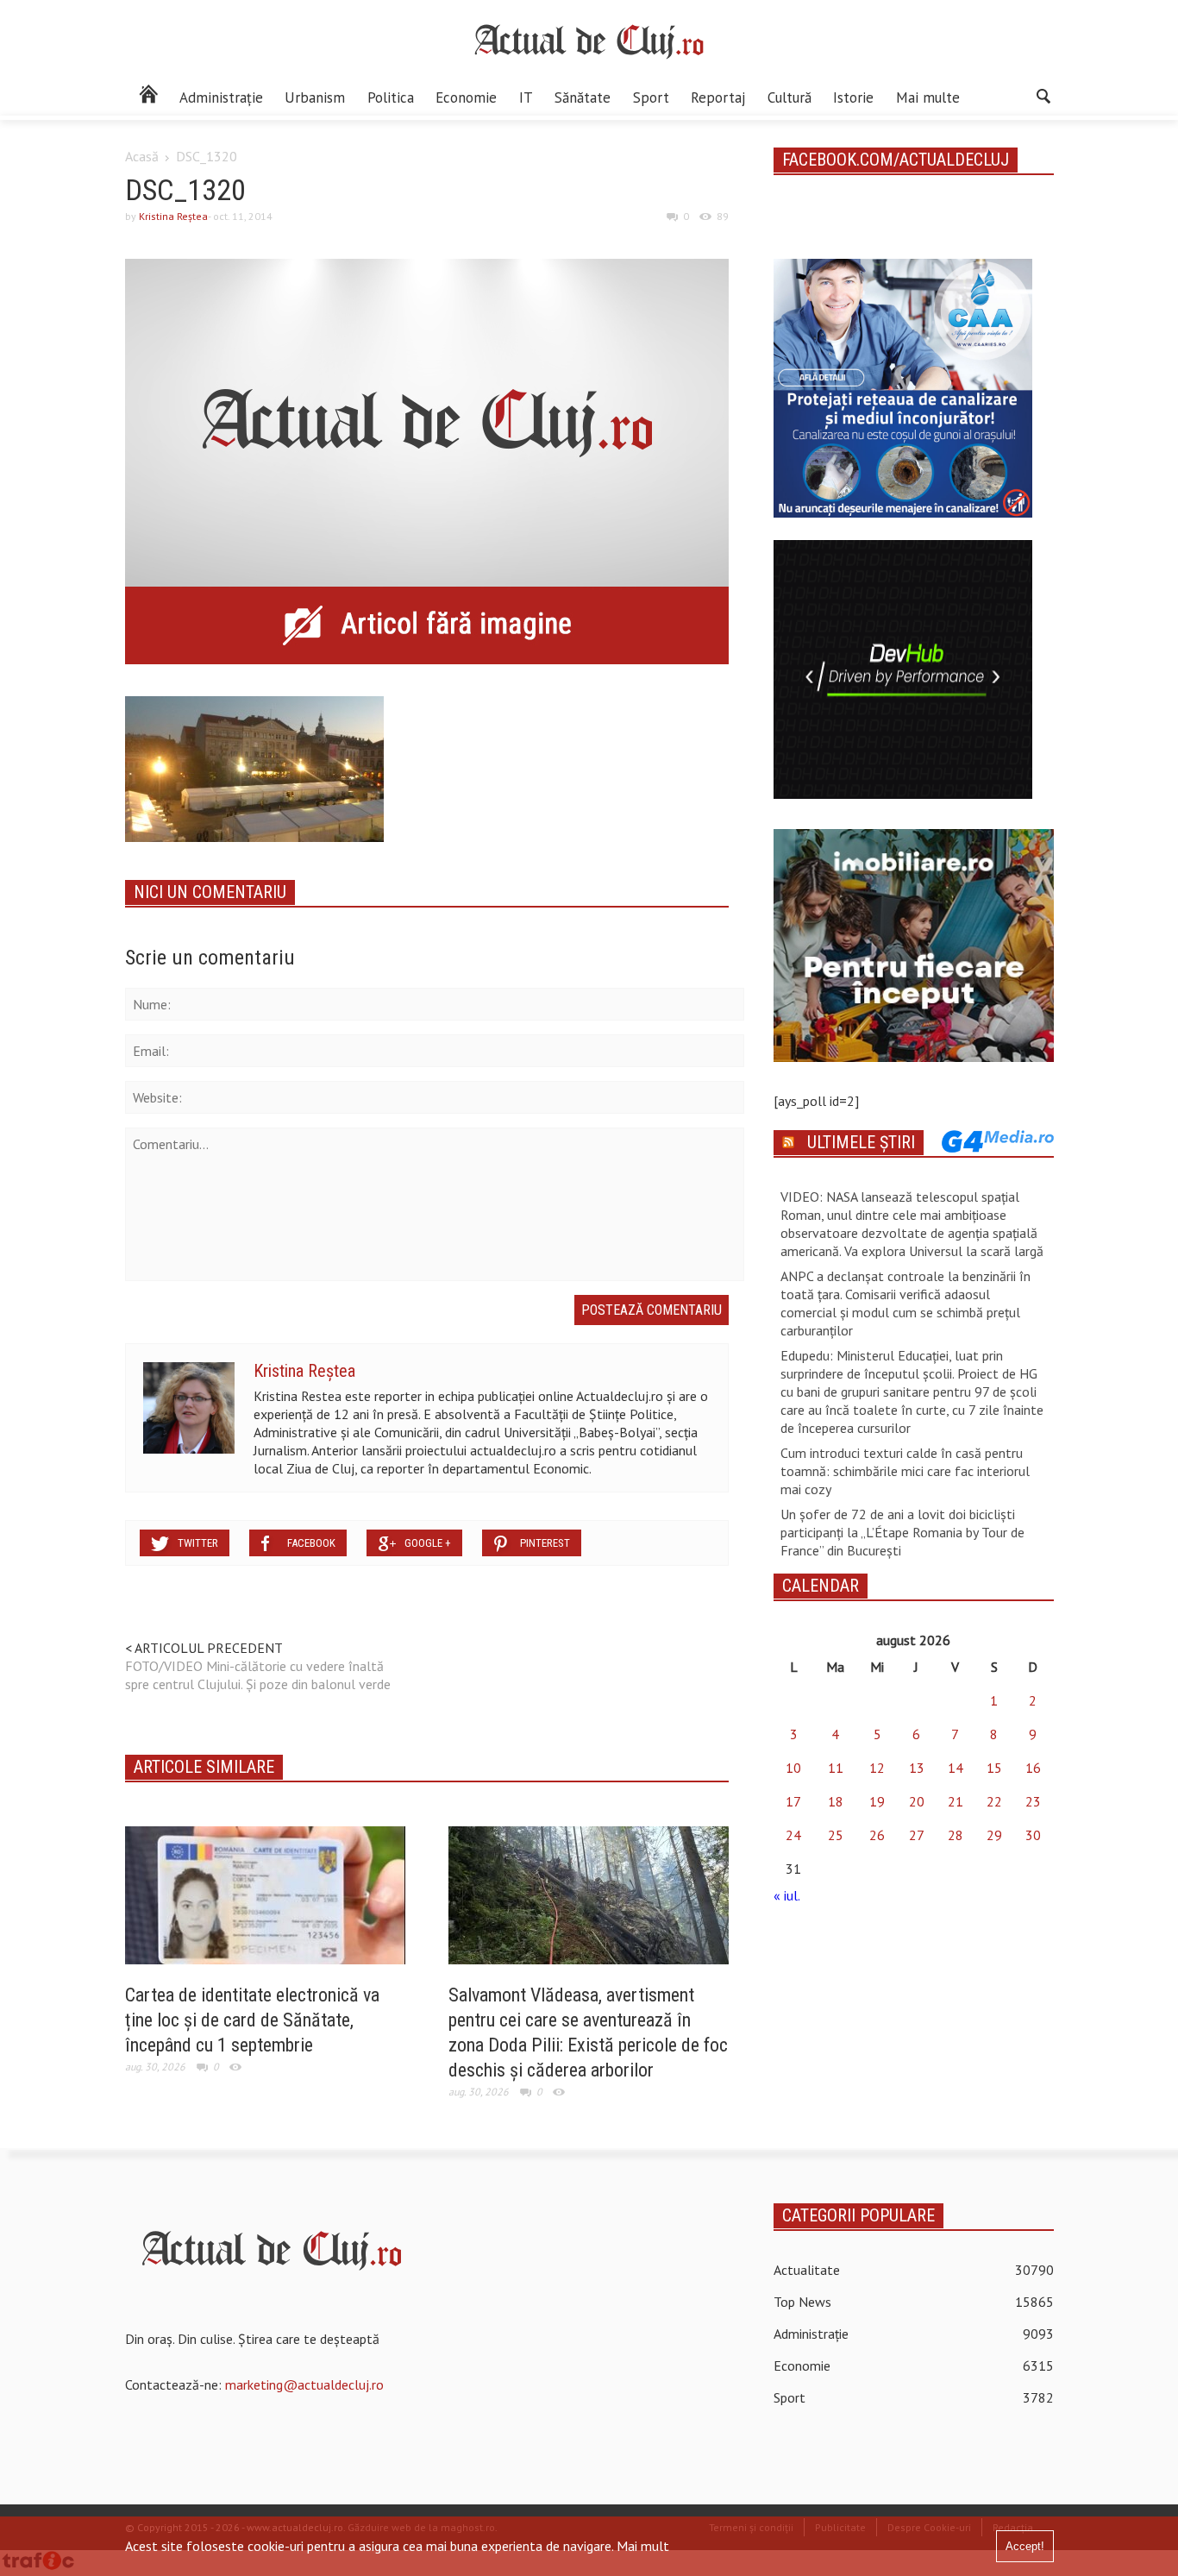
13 (917, 1768)
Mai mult (643, 2546)
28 (956, 1835)
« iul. (786, 1895)
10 (793, 1768)
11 (836, 1768)
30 (1033, 1835)
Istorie (853, 97)
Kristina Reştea (173, 216)
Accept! (1025, 2546)
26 (877, 1835)
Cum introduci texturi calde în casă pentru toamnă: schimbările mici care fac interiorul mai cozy (905, 1471)
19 (877, 1801)
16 (1033, 1768)
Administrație (221, 97)
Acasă (142, 156)
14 (956, 1768)
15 (994, 1768)
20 (917, 1801)
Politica (391, 97)
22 (994, 1801)
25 (836, 1835)
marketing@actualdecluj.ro (304, 2384)
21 (956, 1801)
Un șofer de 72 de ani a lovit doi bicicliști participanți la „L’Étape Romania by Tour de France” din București (902, 1532)
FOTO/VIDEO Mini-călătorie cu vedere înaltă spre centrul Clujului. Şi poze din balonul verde (258, 1675)
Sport (651, 97)
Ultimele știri (861, 1142)
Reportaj (718, 97)
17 (793, 1801)
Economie (466, 97)
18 (836, 1801)
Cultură (790, 97)
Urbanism (315, 97)
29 (994, 1835)
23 (1033, 1801)
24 (793, 1835)
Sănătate (583, 97)
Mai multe (928, 97)
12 (877, 1768)
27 (917, 1835)
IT (526, 97)
